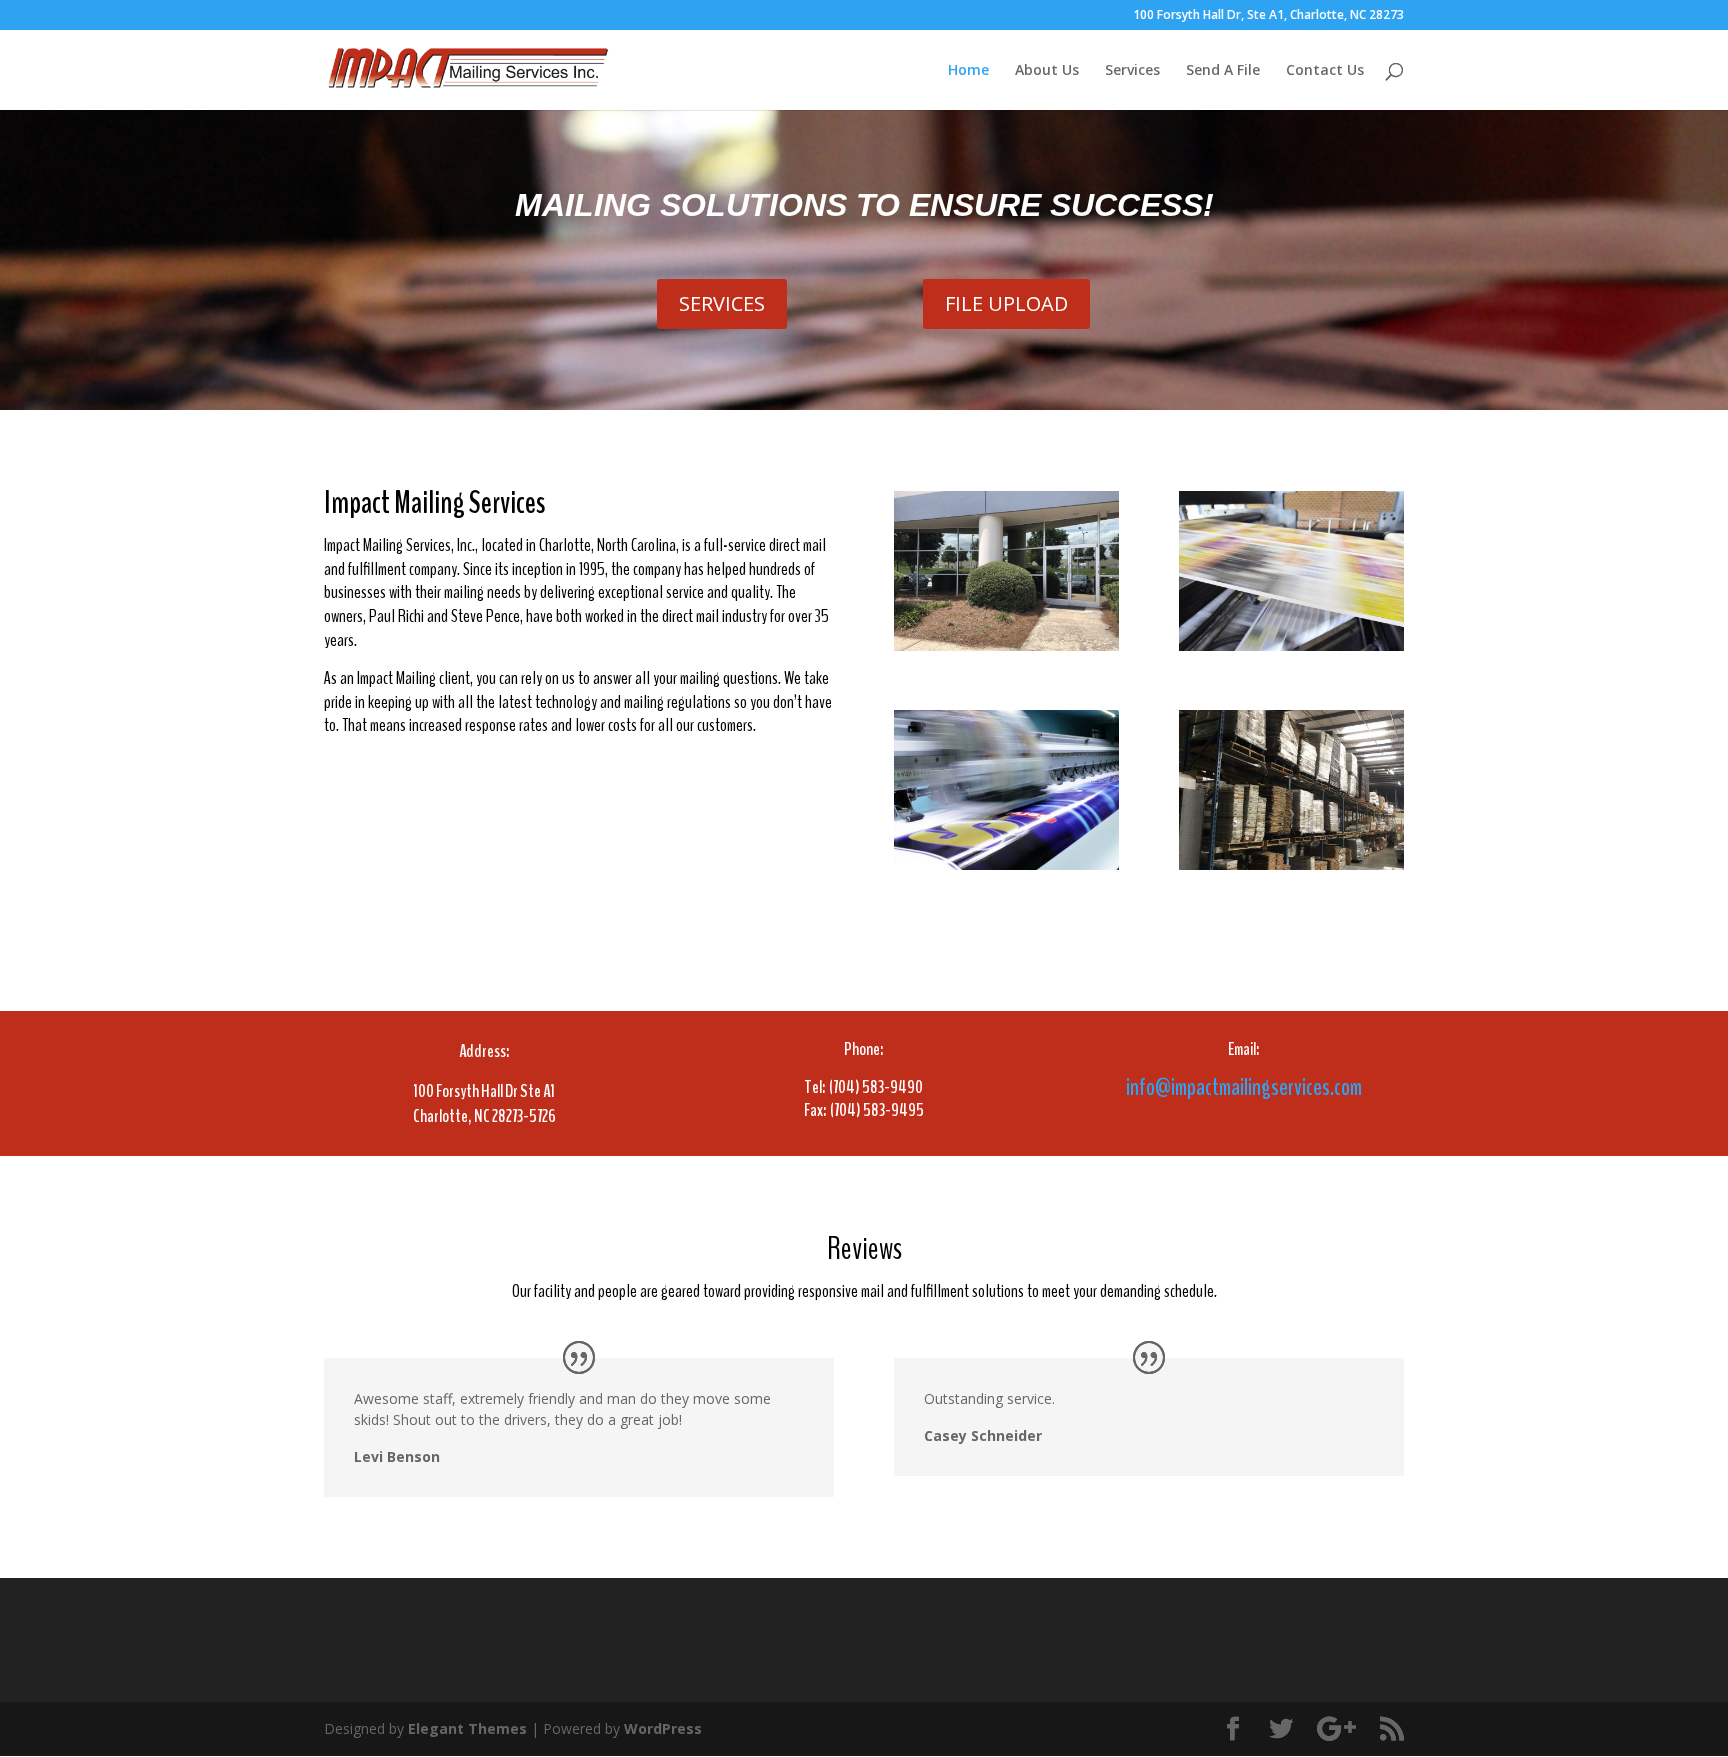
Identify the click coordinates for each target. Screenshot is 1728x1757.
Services (1132, 71)
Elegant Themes (467, 1728)
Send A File (1223, 71)
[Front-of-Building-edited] (1006, 645)
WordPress (663, 1728)
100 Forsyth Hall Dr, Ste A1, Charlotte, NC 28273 (1268, 16)
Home (968, 71)
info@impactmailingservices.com (1244, 1087)
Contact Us (1325, 71)
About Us (1047, 71)
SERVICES (722, 303)
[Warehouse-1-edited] (1291, 864)
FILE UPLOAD (1006, 303)
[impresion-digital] (1006, 864)
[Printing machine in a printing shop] (1291, 645)
